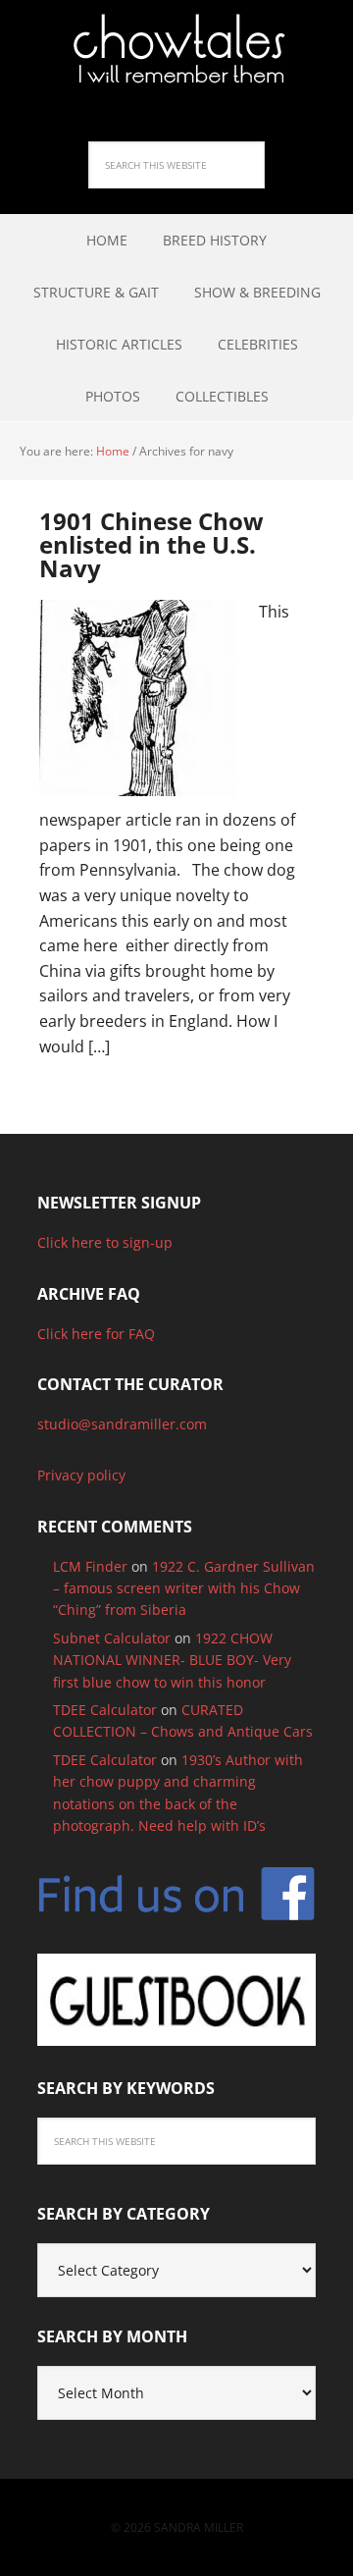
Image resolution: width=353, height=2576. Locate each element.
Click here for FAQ (96, 1334)
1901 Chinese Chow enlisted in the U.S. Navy (151, 544)
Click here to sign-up (105, 1242)
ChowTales (176, 49)
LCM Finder (90, 1566)
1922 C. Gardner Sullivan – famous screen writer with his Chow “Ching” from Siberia (184, 1588)
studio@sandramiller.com (122, 1424)
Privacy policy (81, 1475)
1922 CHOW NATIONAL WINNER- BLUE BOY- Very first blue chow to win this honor (172, 1660)
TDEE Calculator (105, 1710)
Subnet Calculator (112, 1638)
